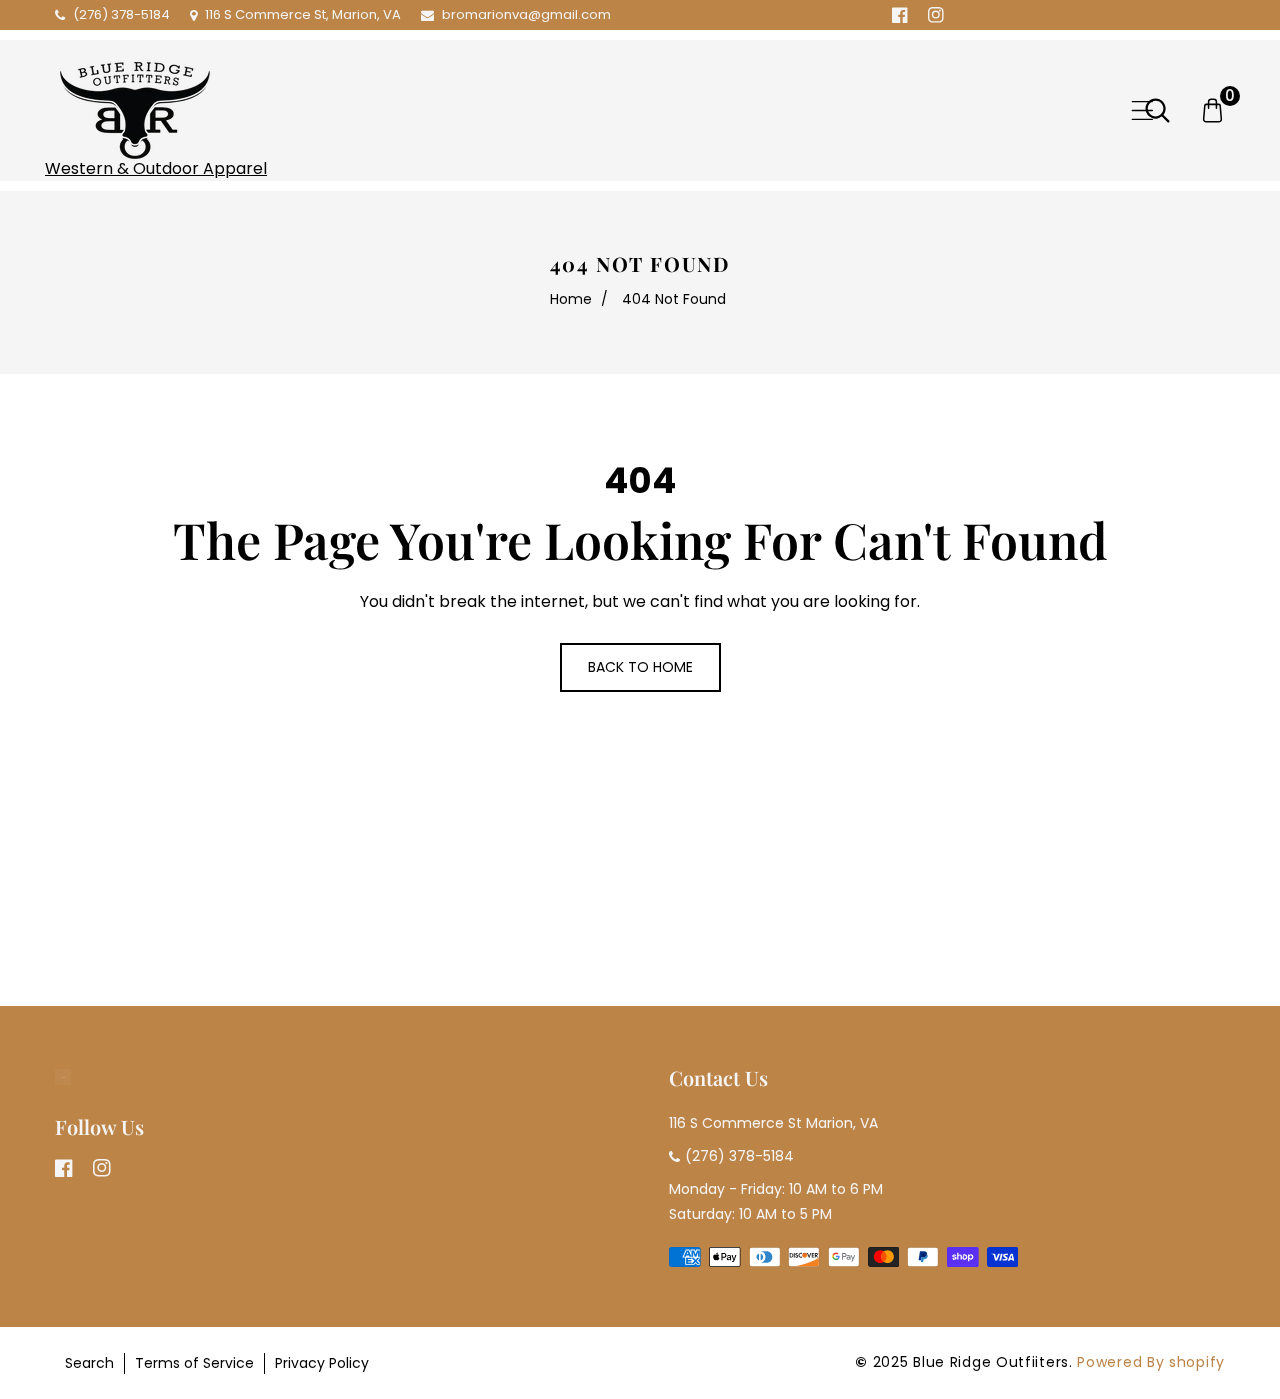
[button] (1142, 110)
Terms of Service (194, 1363)
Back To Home (640, 667)
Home (571, 299)
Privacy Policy (322, 1363)
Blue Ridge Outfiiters (991, 1362)
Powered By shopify (1151, 1362)
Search (89, 1363)
